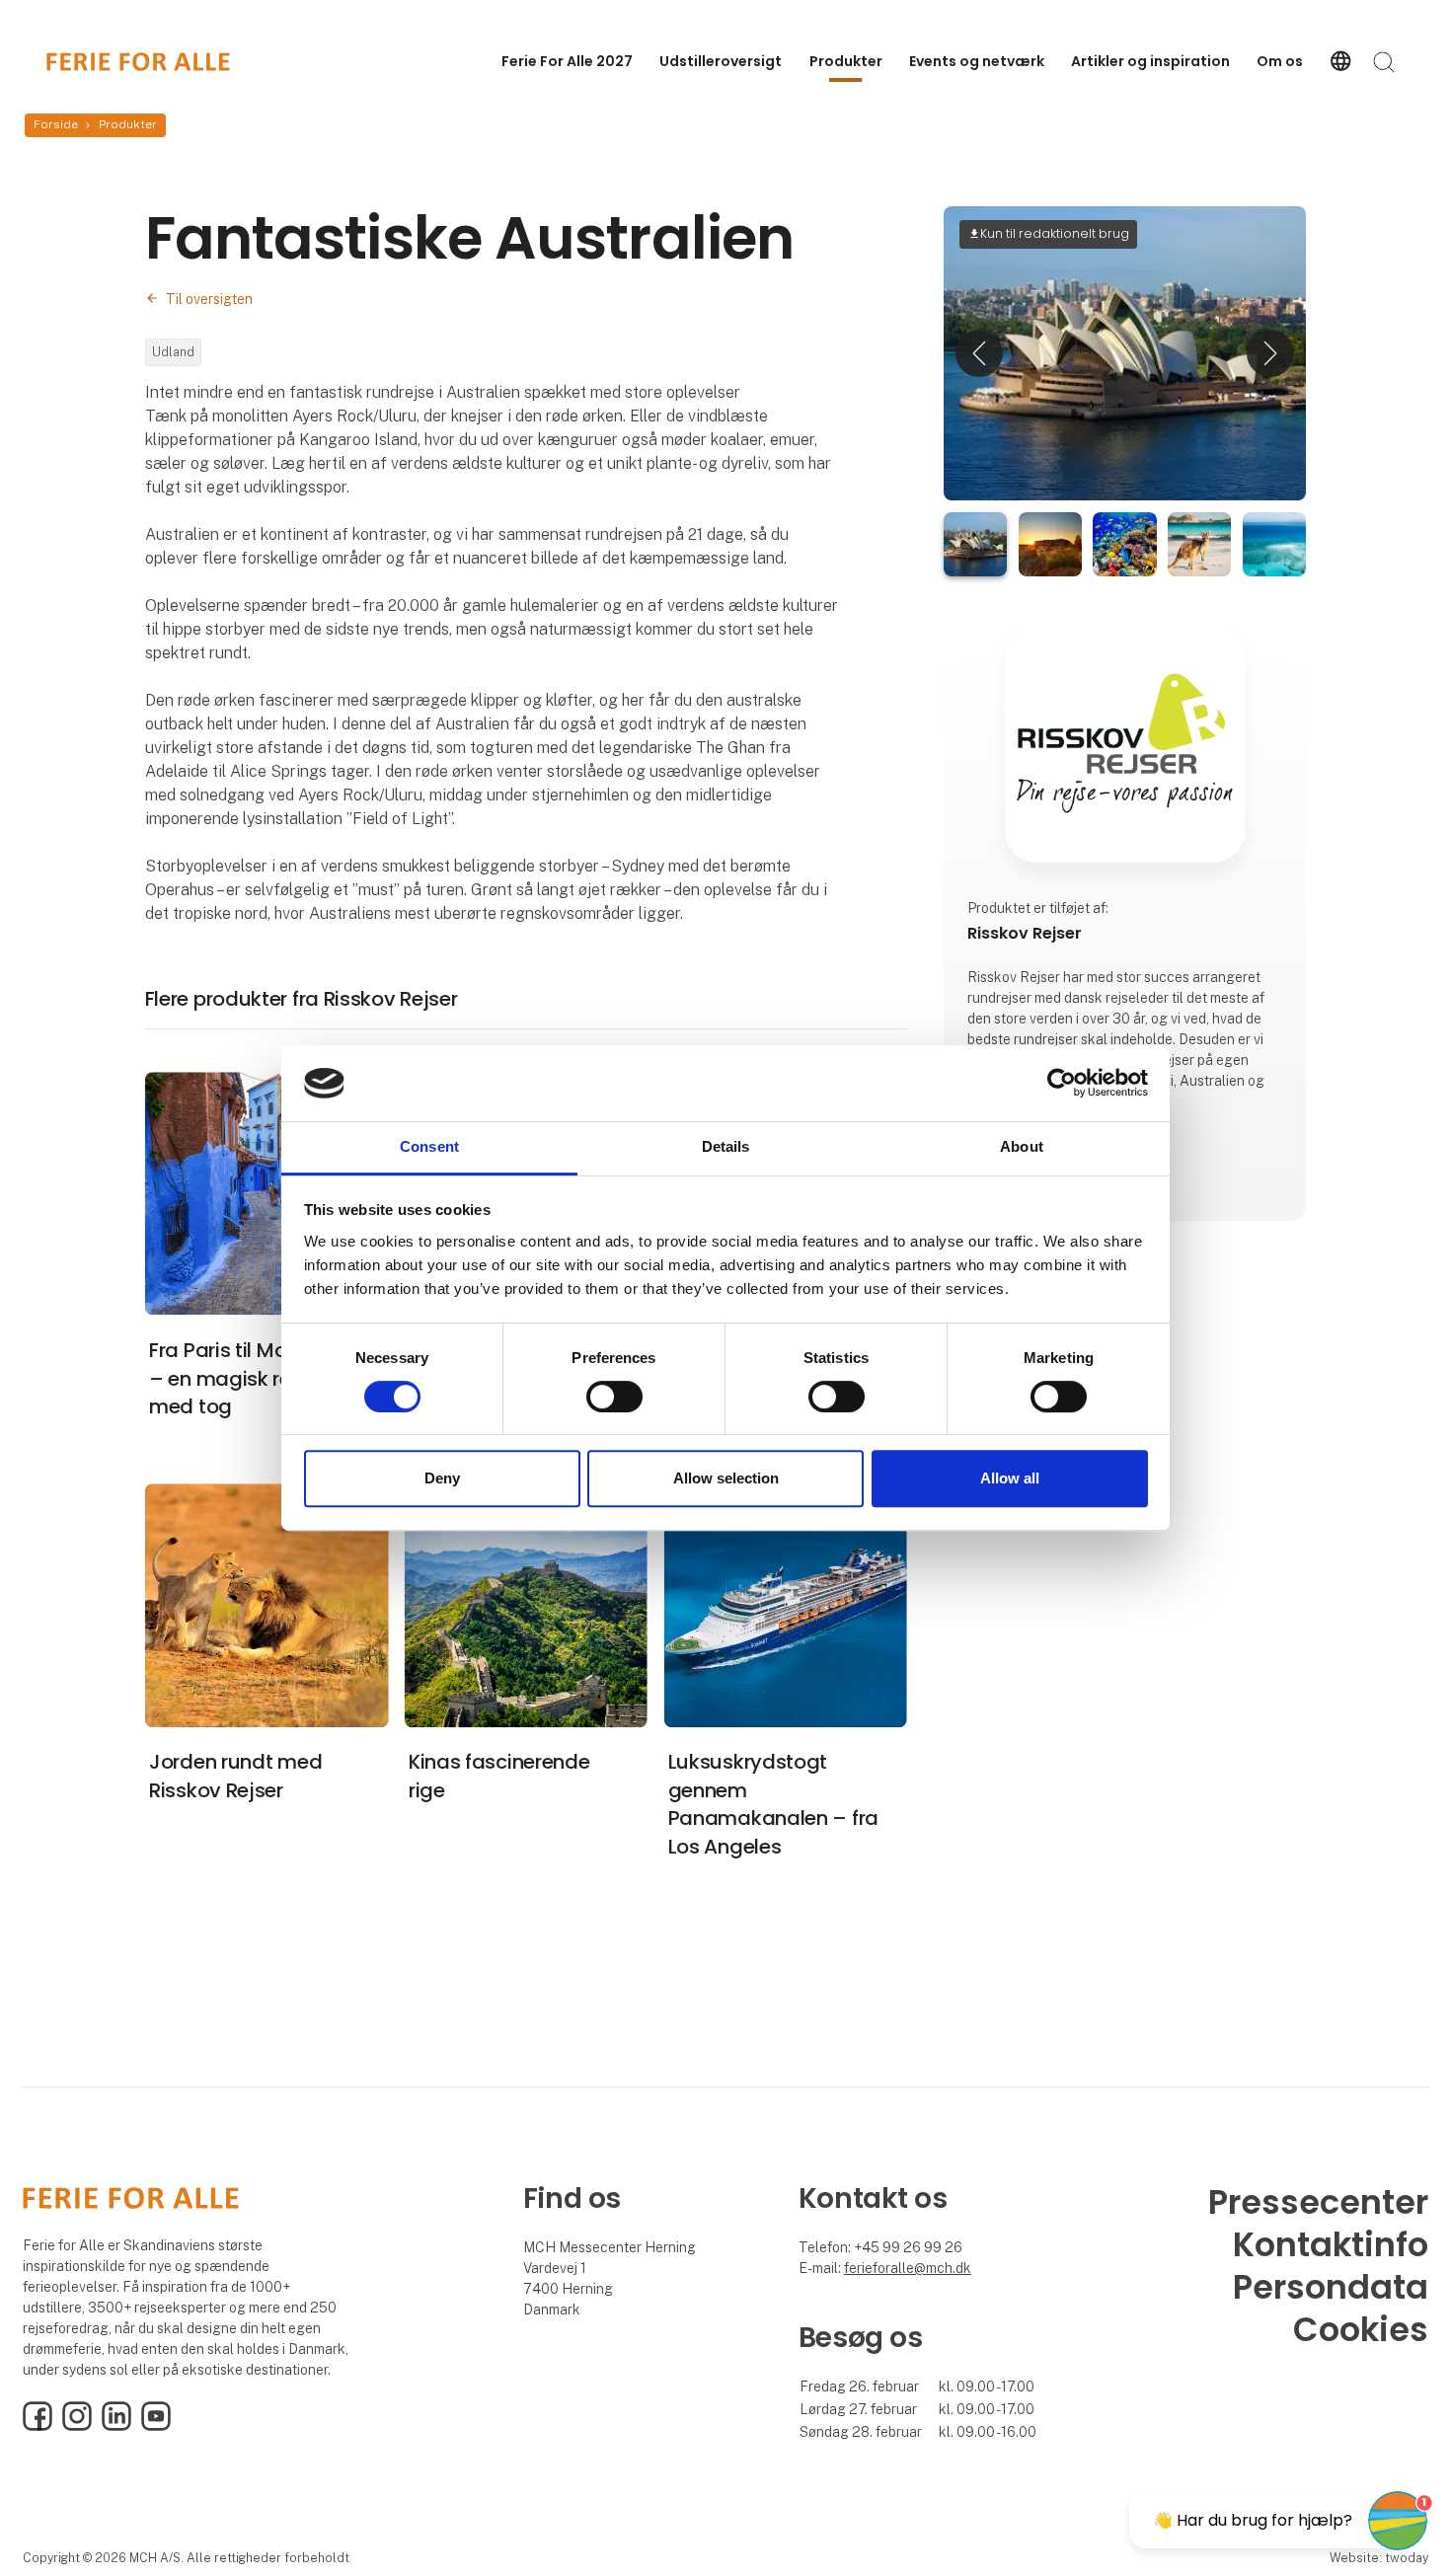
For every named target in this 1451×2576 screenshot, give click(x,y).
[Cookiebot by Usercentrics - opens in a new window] (1062, 1084)
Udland (173, 352)
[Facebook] (38, 2426)
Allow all (1010, 1478)
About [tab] (1022, 1146)
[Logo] (138, 62)
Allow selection (726, 1478)
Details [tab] (726, 1146)
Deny (442, 1478)
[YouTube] (156, 2426)
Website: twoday (1379, 2558)
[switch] (614, 1397)
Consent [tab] (429, 1146)
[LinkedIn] (116, 2426)
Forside (56, 124)
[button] (979, 353)
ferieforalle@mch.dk (908, 2268)
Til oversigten (209, 299)
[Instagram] (77, 2426)
